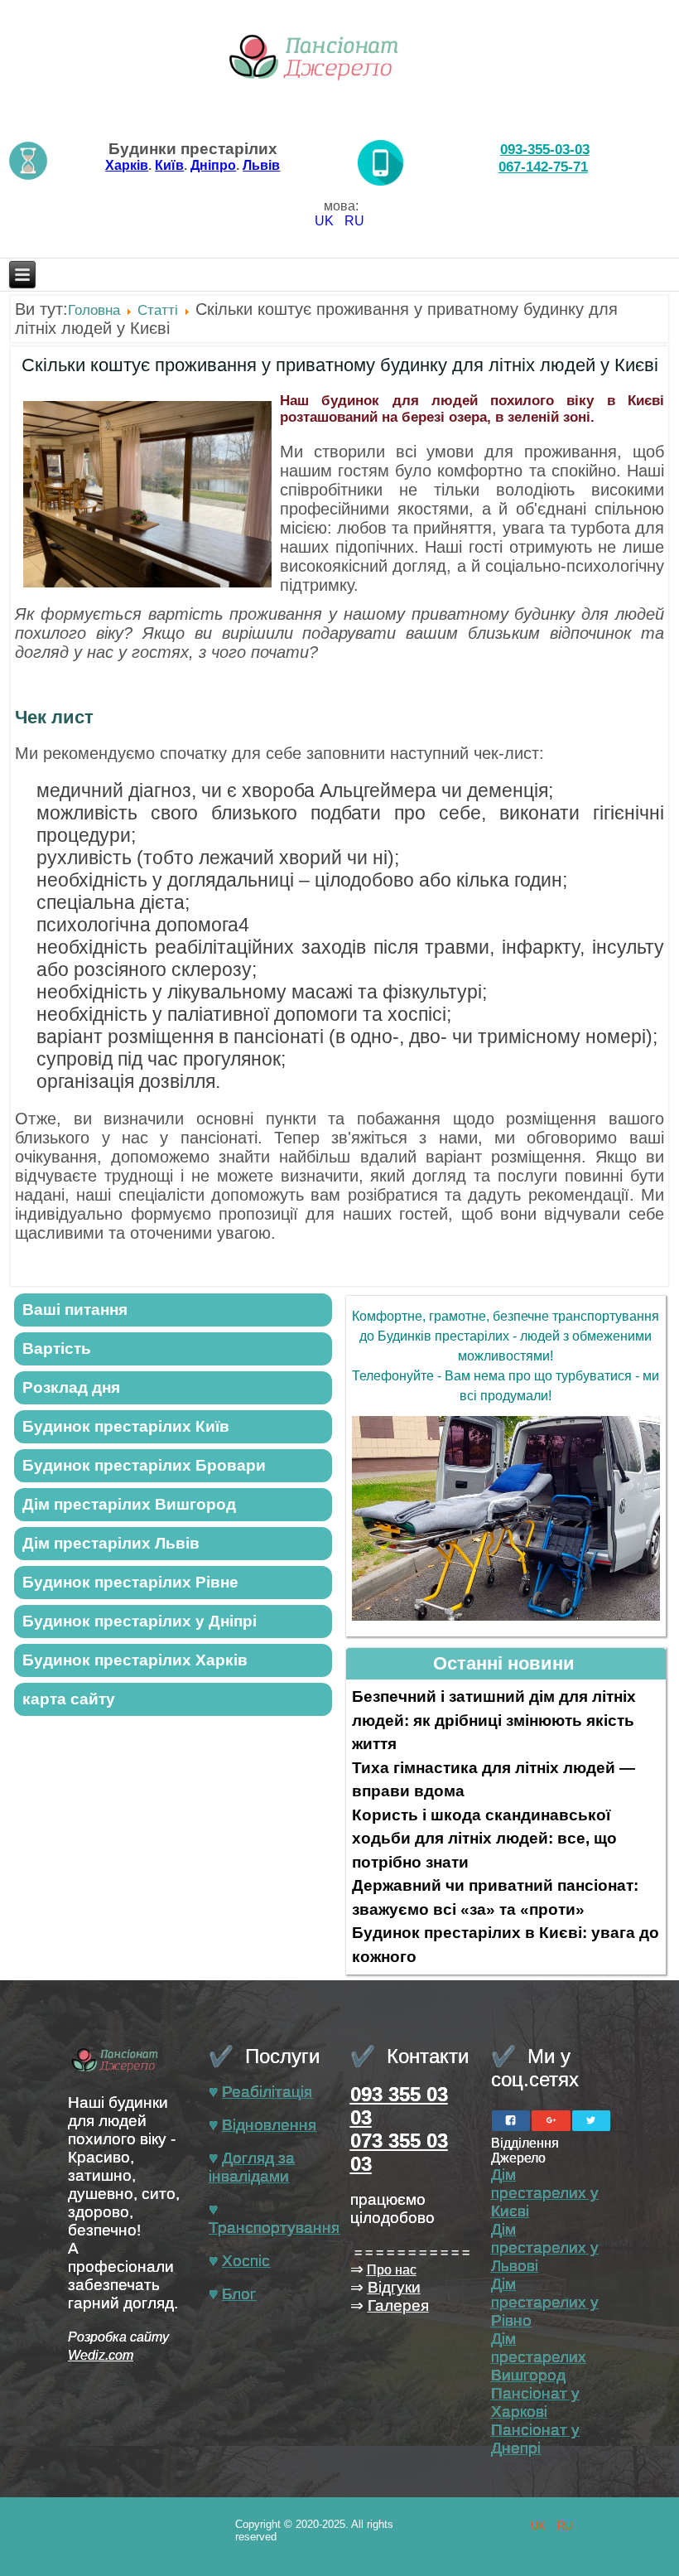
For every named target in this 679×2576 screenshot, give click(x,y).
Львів (261, 165)
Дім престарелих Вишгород (539, 2357)
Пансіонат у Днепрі (535, 2439)
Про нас (392, 2270)
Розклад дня (71, 1387)
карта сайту (69, 1699)
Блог (239, 2294)
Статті (158, 310)
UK (326, 221)
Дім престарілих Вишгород (129, 1504)
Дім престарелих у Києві (545, 2193)
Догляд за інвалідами (252, 2167)
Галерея (398, 2305)
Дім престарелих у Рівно (545, 2302)
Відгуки (394, 2287)
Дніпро (213, 165)
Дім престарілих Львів (111, 1543)
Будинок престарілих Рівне (130, 1582)
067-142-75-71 (543, 167)
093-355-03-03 (545, 149)
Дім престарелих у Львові (545, 2247)
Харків (127, 165)
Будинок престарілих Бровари (144, 1465)
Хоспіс (246, 2261)
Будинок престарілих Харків (135, 1660)
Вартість (57, 1348)
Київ (169, 165)
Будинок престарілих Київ (126, 1426)
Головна (94, 310)
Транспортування (274, 2228)
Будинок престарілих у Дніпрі (140, 1621)
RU (354, 221)
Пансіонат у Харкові (535, 2402)
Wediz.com (101, 2355)
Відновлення (269, 2125)
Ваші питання (75, 1310)
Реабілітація (267, 2092)
